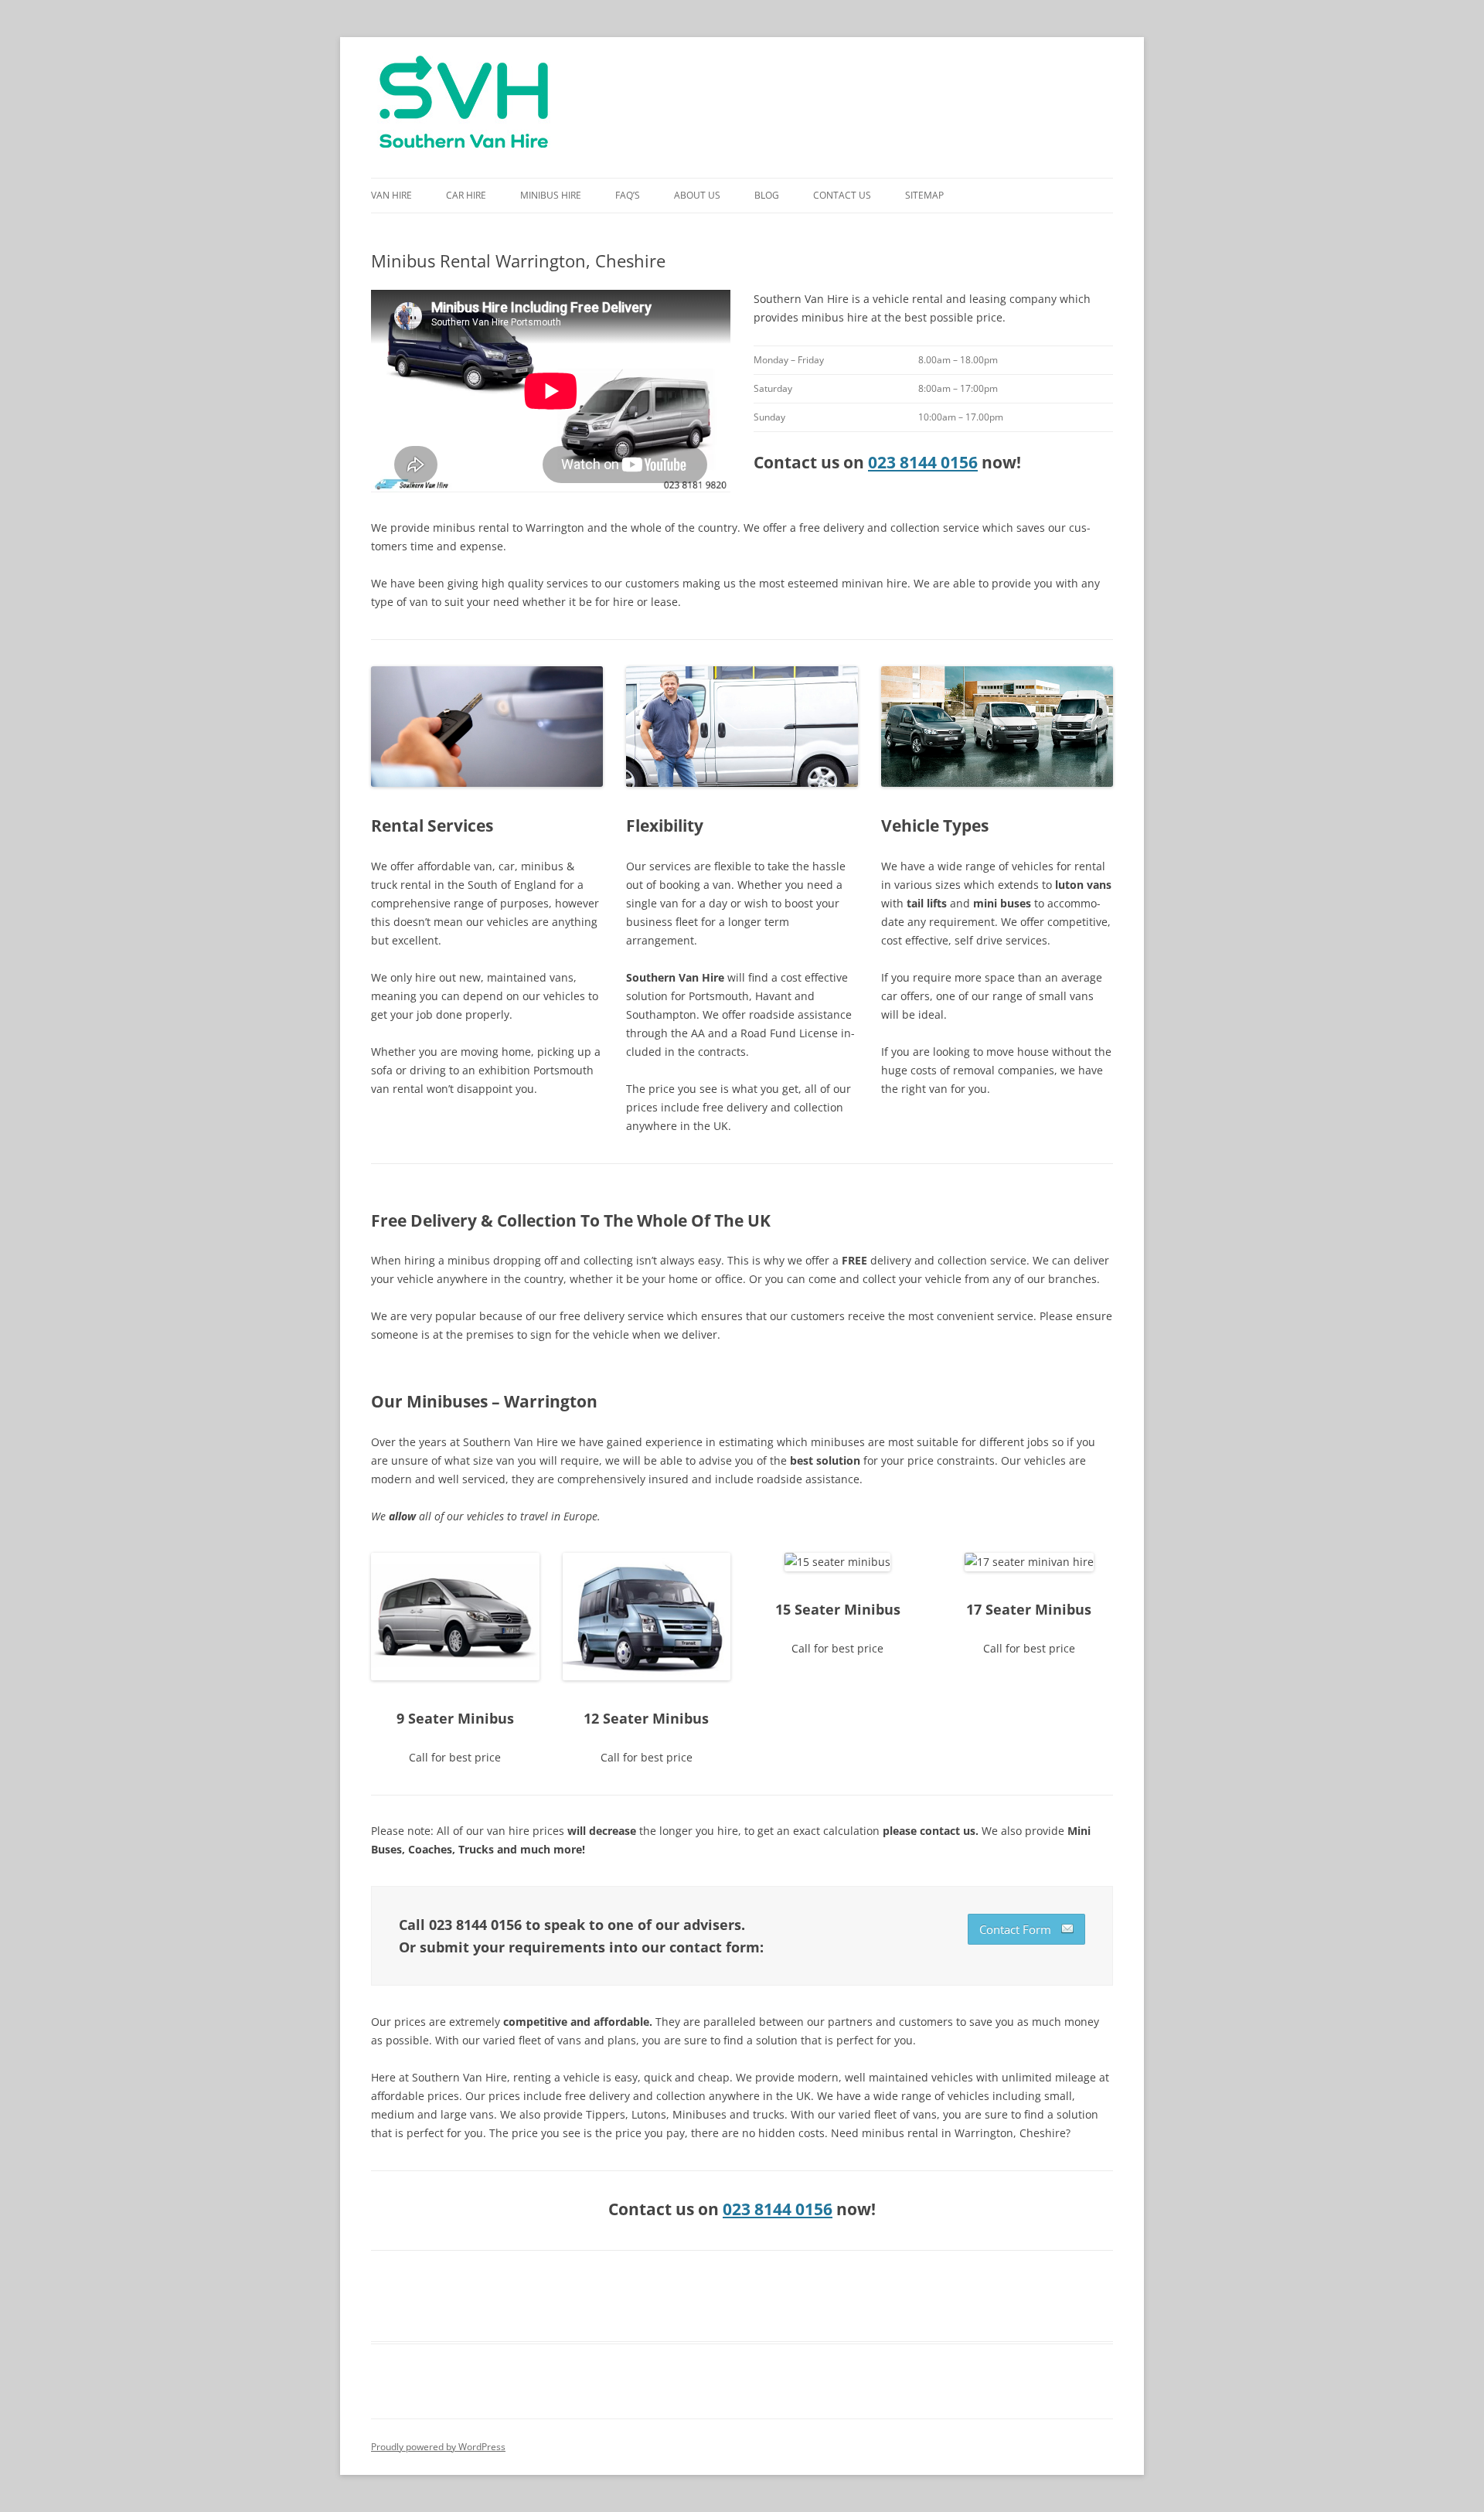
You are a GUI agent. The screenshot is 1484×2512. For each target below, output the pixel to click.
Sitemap (924, 195)
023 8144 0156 (923, 462)
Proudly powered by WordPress (438, 2447)
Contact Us (842, 195)
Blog (767, 195)
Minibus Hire (551, 195)
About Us (697, 195)
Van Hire (391, 195)
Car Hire (466, 195)
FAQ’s (628, 195)
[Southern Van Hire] (464, 107)
